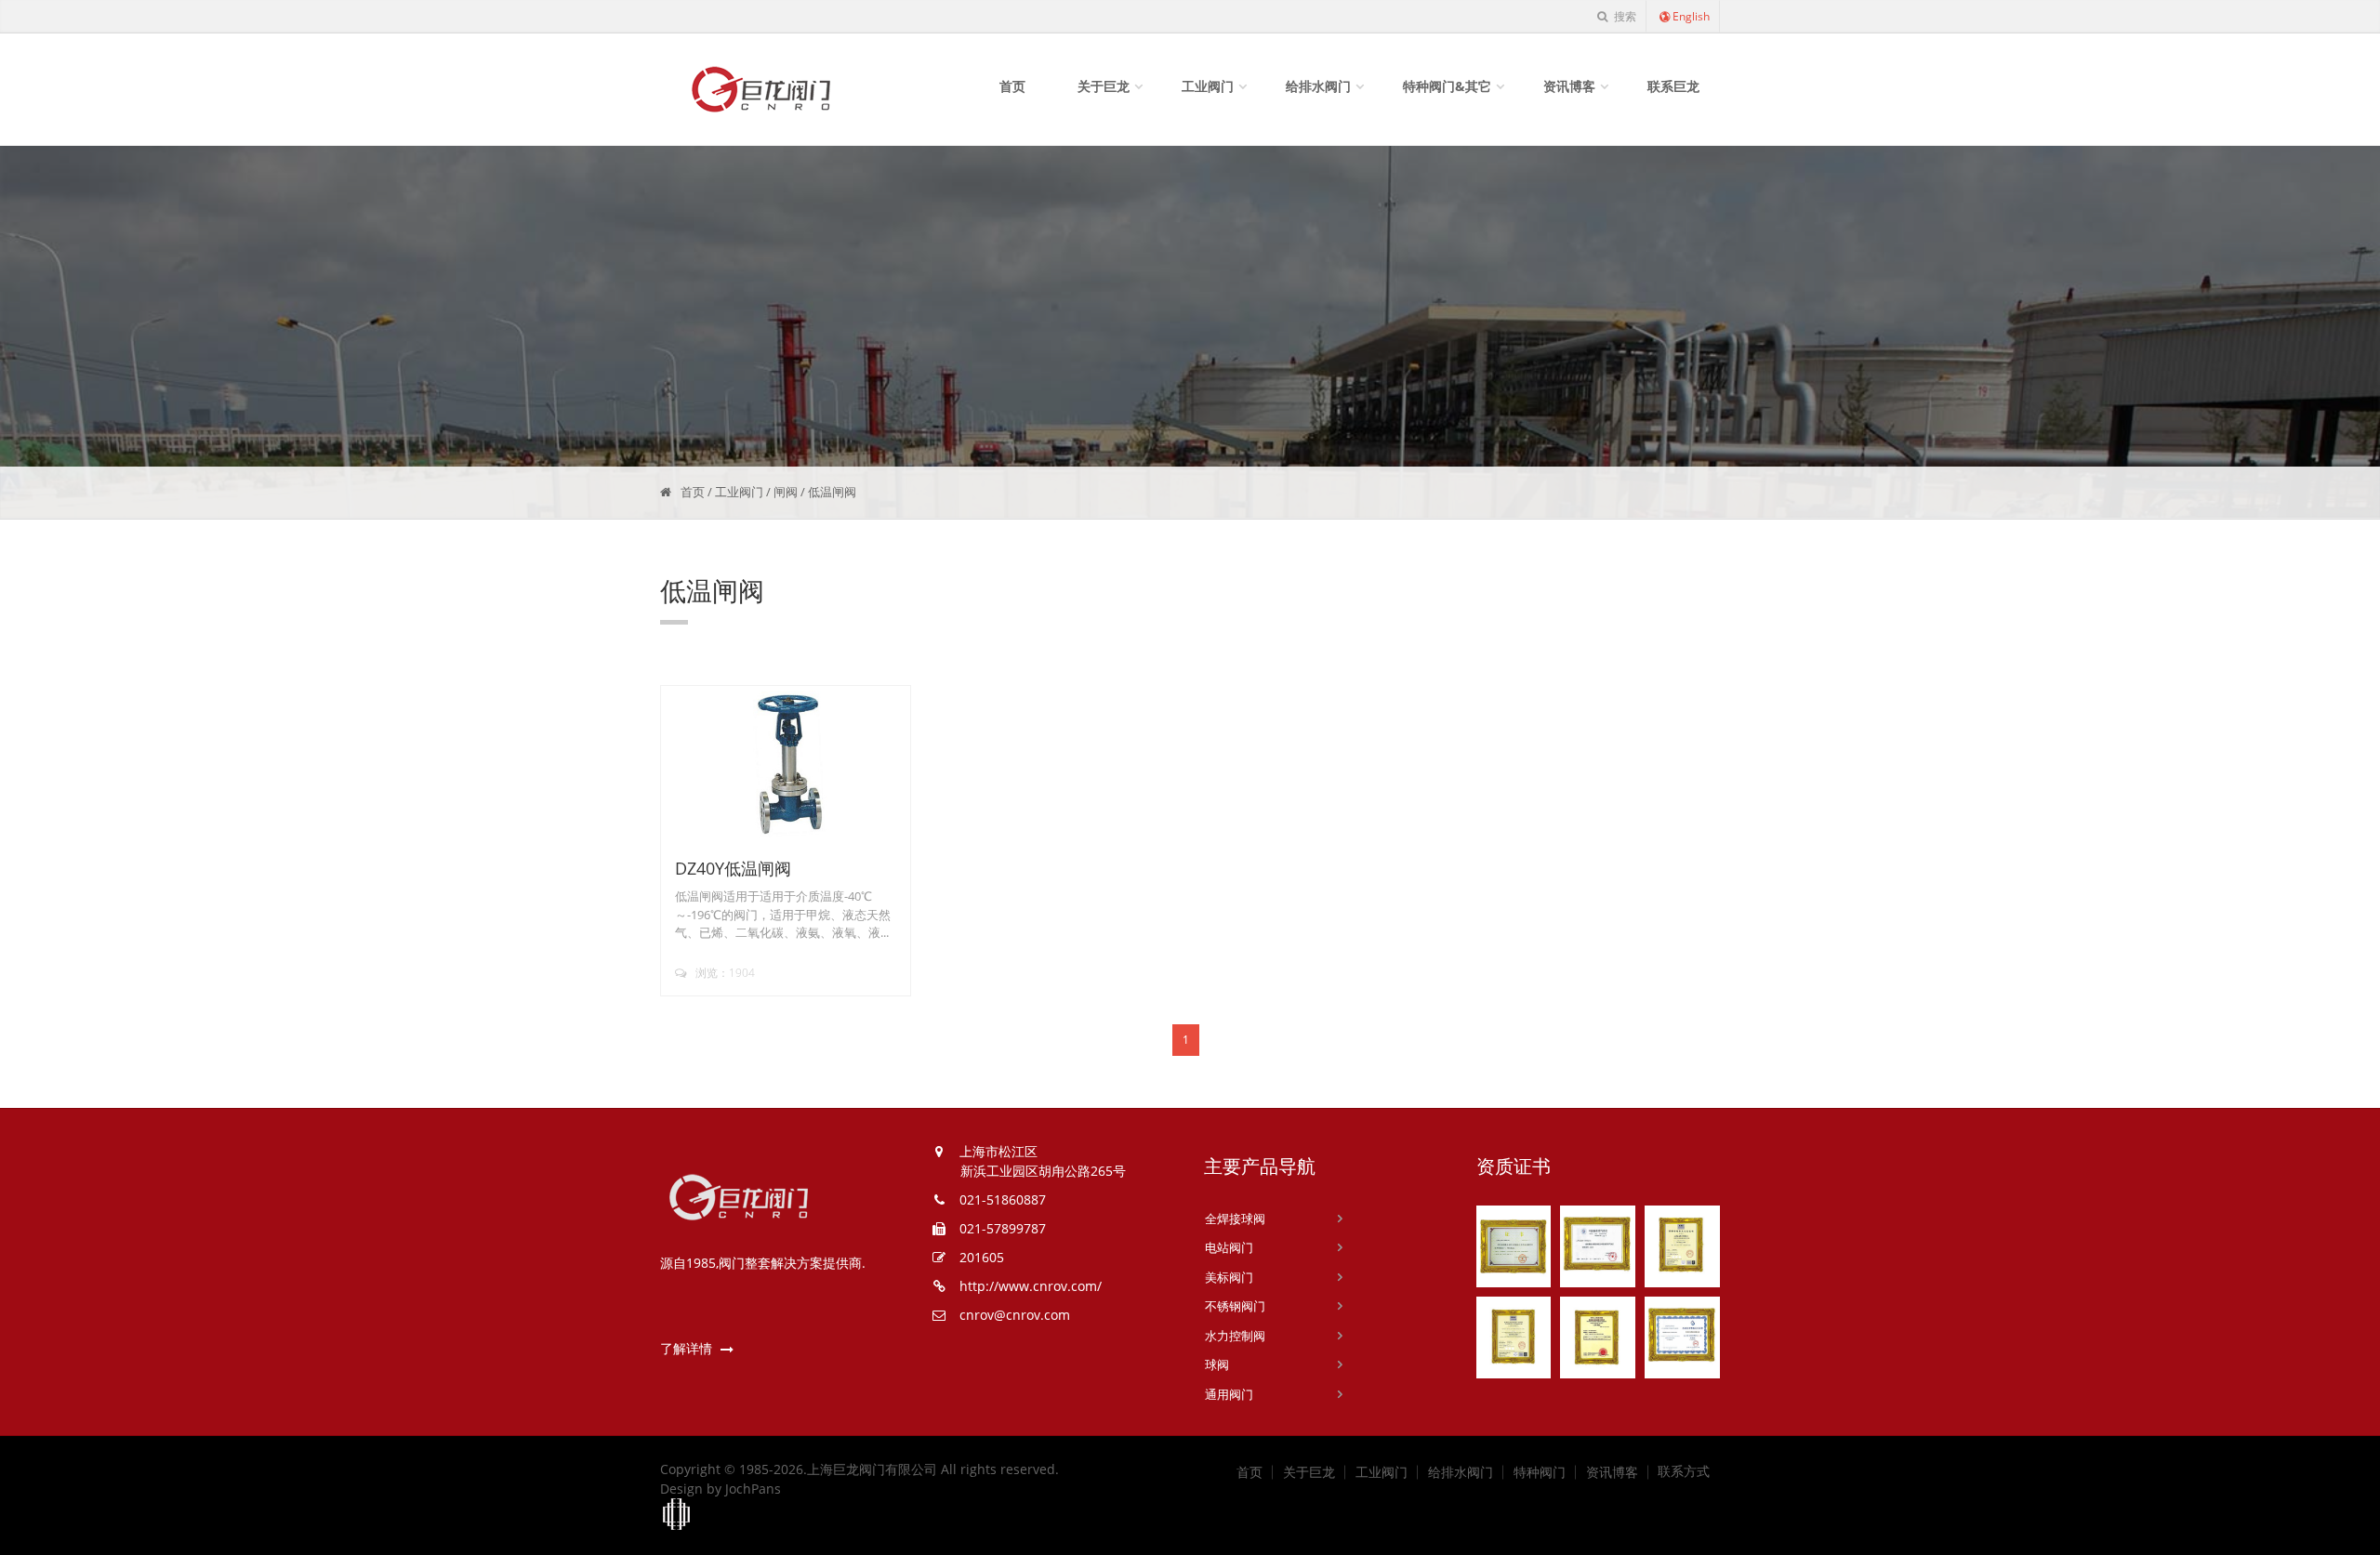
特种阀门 (1540, 1472)
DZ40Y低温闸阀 (733, 868)
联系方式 (1684, 1471)
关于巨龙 (1104, 86)
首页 (1012, 86)
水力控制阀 (1235, 1336)
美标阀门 (1229, 1277)
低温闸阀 (832, 492)
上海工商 (677, 1515)
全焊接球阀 (1235, 1219)
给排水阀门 (1318, 86)
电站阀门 (1229, 1247)
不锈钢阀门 (1235, 1306)
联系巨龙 (1673, 86)
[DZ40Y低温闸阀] (786, 764)
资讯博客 (1569, 86)
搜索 (1624, 16)
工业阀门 (1208, 86)
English (1691, 16)
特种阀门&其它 (1447, 86)
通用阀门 (1229, 1394)
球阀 (1217, 1364)
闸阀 (786, 492)
